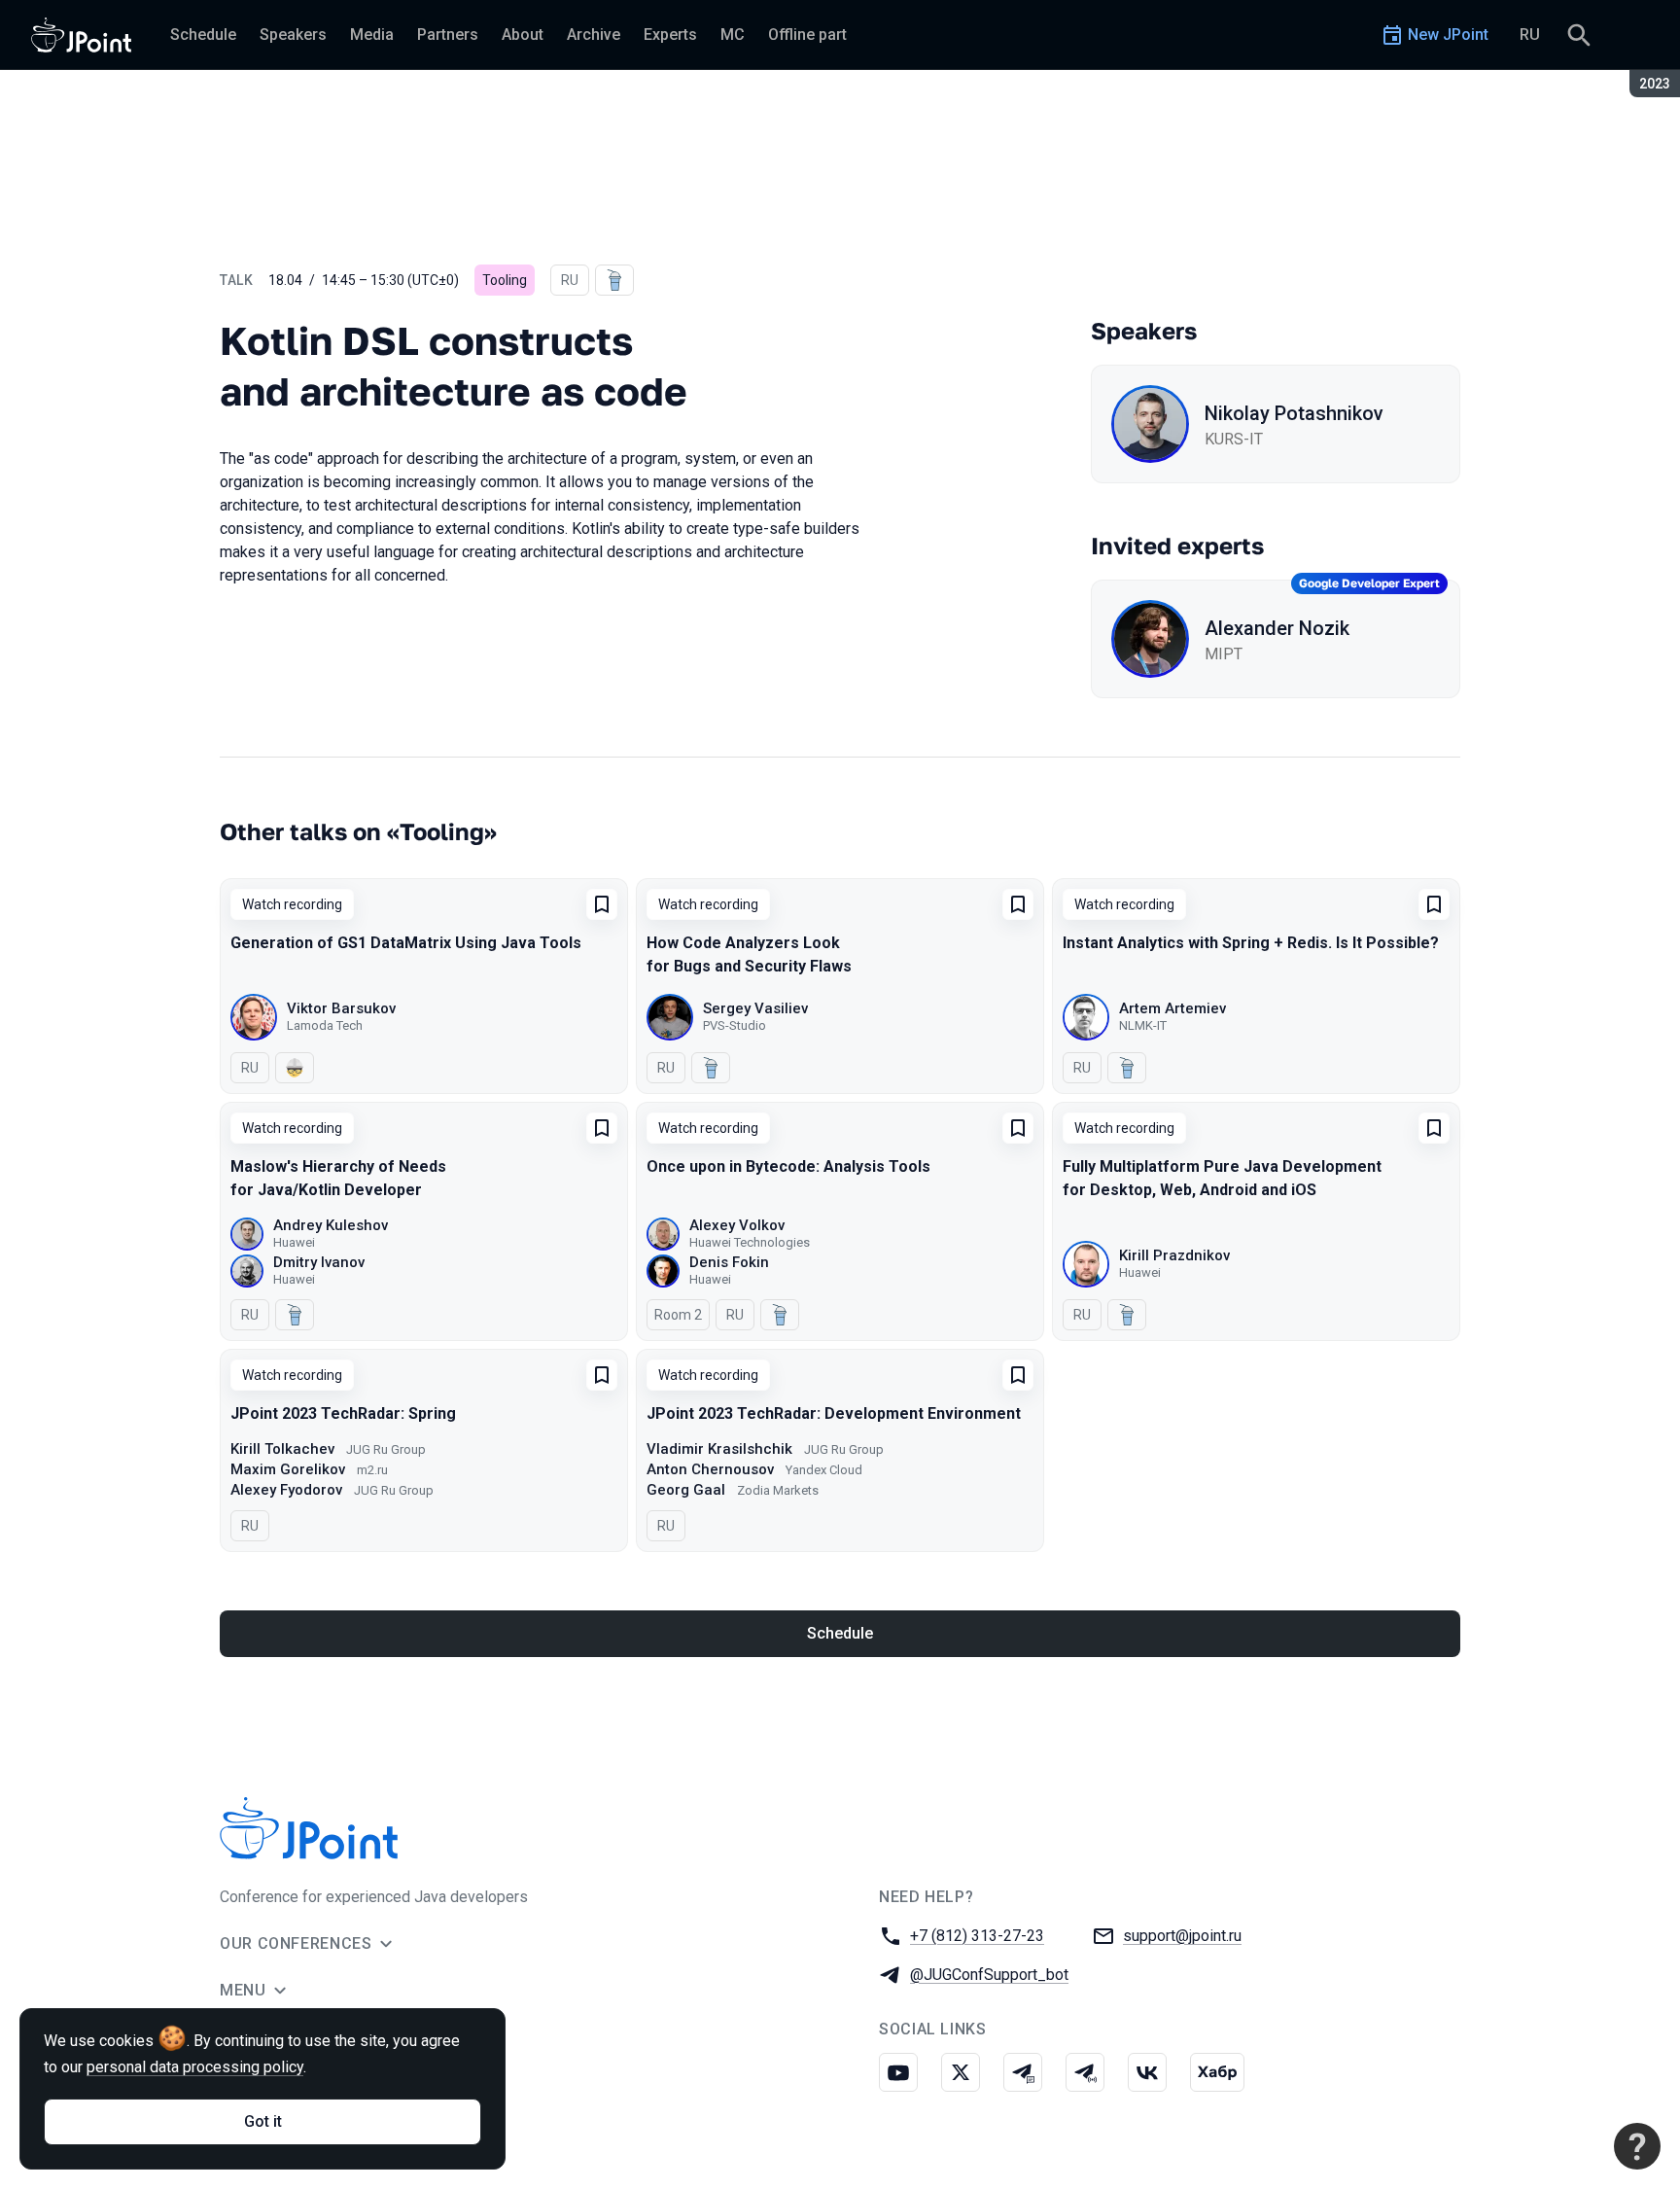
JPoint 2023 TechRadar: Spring (343, 1413)
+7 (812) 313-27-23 (977, 1936)
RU (1530, 35)
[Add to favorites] (602, 904)
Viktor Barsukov (341, 1008)
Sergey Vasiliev (755, 1008)
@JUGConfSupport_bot (989, 1975)
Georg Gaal (686, 1490)
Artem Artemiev (1172, 1008)
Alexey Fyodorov (286, 1490)
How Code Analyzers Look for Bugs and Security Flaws (749, 954)
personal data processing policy (195, 2067)
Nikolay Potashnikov (1294, 413)
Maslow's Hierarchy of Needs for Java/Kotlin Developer (338, 1178)
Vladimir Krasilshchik (719, 1449)
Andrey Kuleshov (331, 1225)
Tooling (505, 280)
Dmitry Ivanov (319, 1262)
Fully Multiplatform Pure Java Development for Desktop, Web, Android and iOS (1222, 1178)
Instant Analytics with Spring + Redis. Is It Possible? (1251, 943)
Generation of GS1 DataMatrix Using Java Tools (406, 943)
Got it (263, 2121)
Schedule (840, 1633)
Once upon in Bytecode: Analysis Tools (788, 1166)
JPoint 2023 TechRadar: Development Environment (834, 1413)
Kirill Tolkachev (282, 1449)
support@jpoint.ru (1182, 1936)
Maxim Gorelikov (288, 1469)
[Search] (1579, 35)
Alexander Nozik (1277, 628)
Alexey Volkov (737, 1225)
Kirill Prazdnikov (1174, 1255)
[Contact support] (1637, 2146)
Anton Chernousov (710, 1469)
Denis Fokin (729, 1262)
